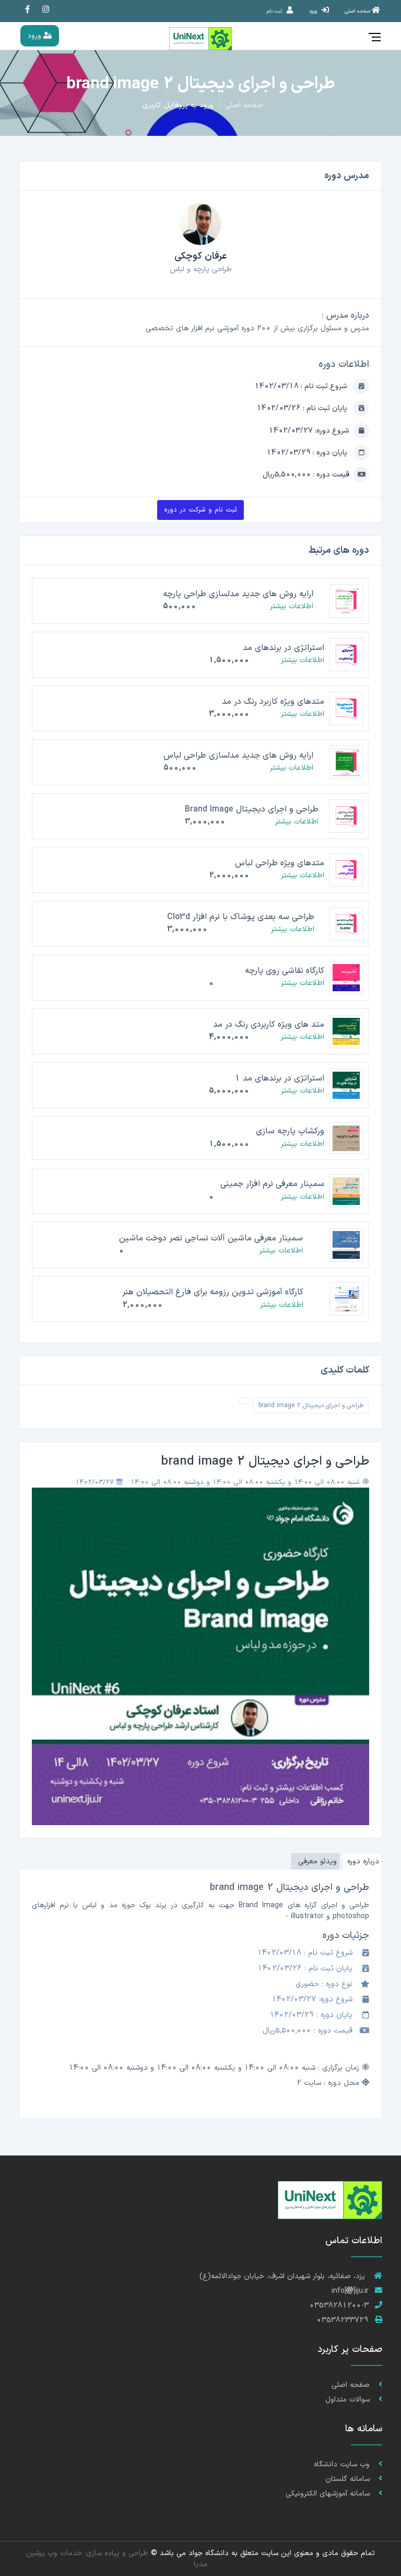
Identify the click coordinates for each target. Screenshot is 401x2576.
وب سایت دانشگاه (343, 2464)
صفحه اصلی (244, 105)
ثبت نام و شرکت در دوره (200, 510)
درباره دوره (363, 1861)
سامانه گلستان (349, 2479)
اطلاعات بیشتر (292, 606)
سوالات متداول (349, 2400)
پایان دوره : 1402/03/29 (308, 453)
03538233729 (343, 2320)
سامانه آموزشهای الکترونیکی (329, 2494)
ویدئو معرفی (317, 1861)
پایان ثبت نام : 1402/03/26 (303, 408)
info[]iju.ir (350, 2291)
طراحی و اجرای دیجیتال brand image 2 (311, 1406)
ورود (36, 36)
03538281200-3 (339, 2306)
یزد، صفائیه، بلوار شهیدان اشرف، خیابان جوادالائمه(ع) (284, 2276)
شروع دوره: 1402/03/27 (309, 431)
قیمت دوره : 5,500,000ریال (306, 475)
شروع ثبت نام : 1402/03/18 (302, 386)
